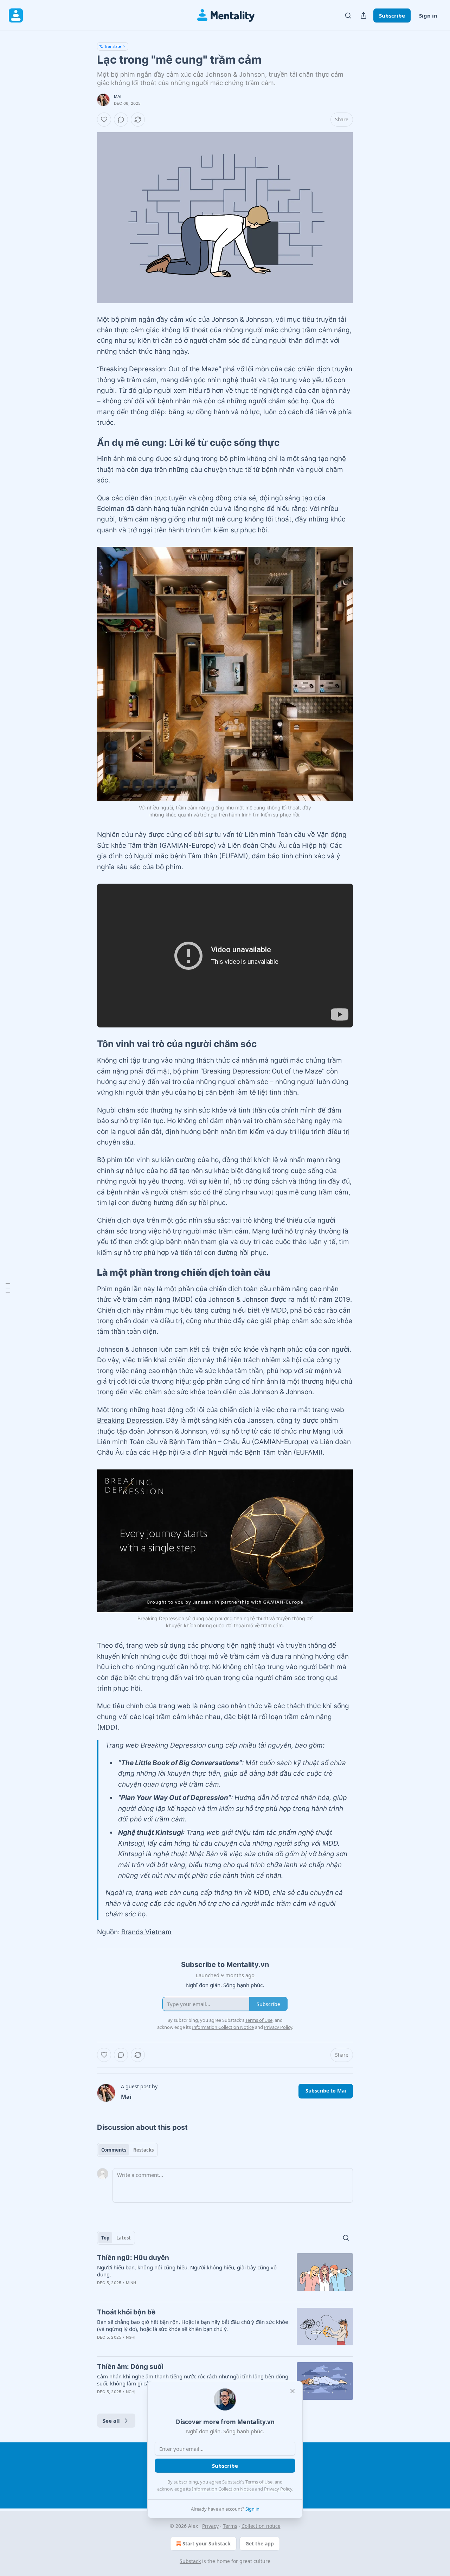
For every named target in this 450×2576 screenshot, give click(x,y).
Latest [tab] (124, 2238)
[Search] (348, 15)
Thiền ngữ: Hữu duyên (133, 2258)
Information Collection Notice (223, 2489)
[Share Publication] (364, 15)
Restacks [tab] (143, 2150)
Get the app (260, 2543)
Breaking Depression (130, 1420)
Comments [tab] (114, 2150)
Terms (230, 2526)
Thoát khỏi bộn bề (126, 2312)
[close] (292, 2391)
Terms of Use (259, 2482)
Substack (190, 2561)
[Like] (104, 120)
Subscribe (392, 15)
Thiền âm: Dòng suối (130, 2367)
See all (111, 2421)
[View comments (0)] (121, 120)
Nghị (131, 2337)
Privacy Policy (278, 2489)
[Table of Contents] (8, 1288)
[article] (225, 2275)
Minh (131, 2283)
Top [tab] (105, 2238)
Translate (113, 46)
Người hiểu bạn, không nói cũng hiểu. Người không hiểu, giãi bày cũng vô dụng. (187, 2271)
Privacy (210, 2526)
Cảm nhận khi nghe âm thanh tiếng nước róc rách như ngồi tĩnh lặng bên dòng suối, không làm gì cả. (193, 2380)
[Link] (87, 443)
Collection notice (261, 2526)
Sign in (428, 15)
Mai (118, 96)
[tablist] (127, 2150)
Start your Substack (207, 2543)
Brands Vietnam (146, 1932)
